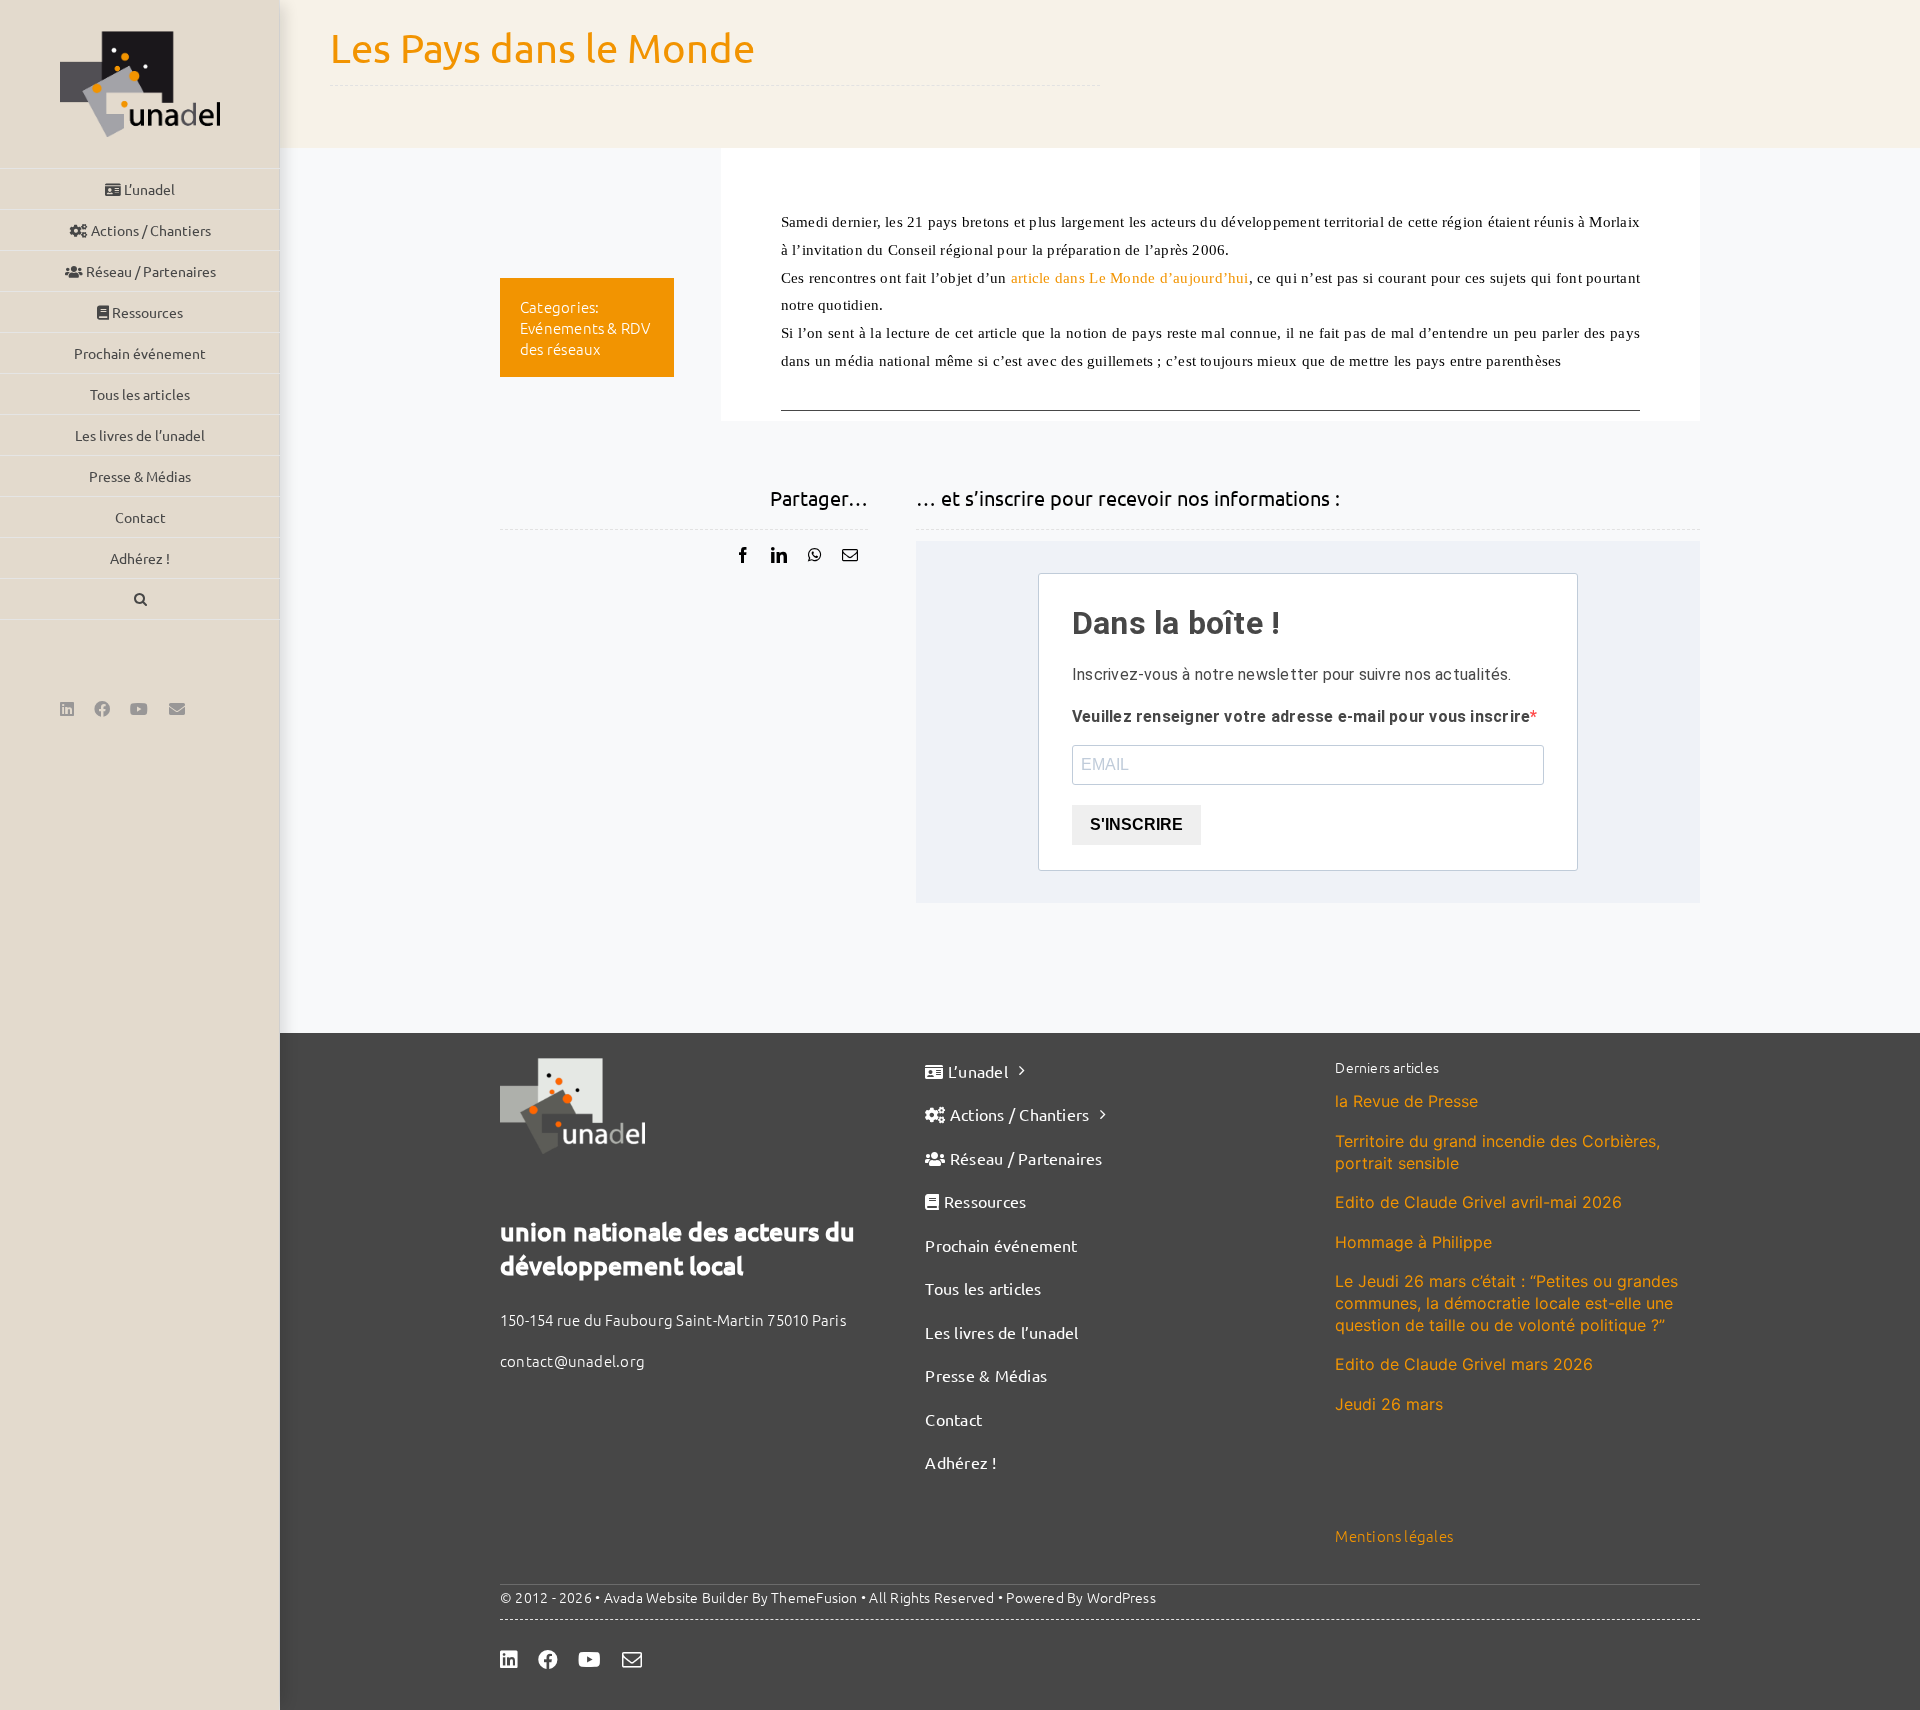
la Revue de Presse (1406, 1101)
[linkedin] (509, 1660)
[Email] (850, 555)
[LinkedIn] (779, 555)
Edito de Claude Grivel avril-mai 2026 (1478, 1202)
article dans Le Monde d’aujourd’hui (1130, 278)
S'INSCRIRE (1136, 824)
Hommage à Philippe (1413, 1242)
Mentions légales (1394, 1535)
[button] (140, 599)
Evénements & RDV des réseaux (585, 338)
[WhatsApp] (815, 555)
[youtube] (589, 1660)
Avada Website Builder (676, 1597)
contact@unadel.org (572, 1360)
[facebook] (548, 1660)
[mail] (632, 1660)
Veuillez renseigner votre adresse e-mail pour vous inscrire (1301, 716)
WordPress (1121, 1597)
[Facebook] (743, 555)
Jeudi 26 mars (1389, 1404)
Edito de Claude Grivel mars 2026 (1464, 1364)
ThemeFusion (814, 1597)
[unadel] (572, 1065)
